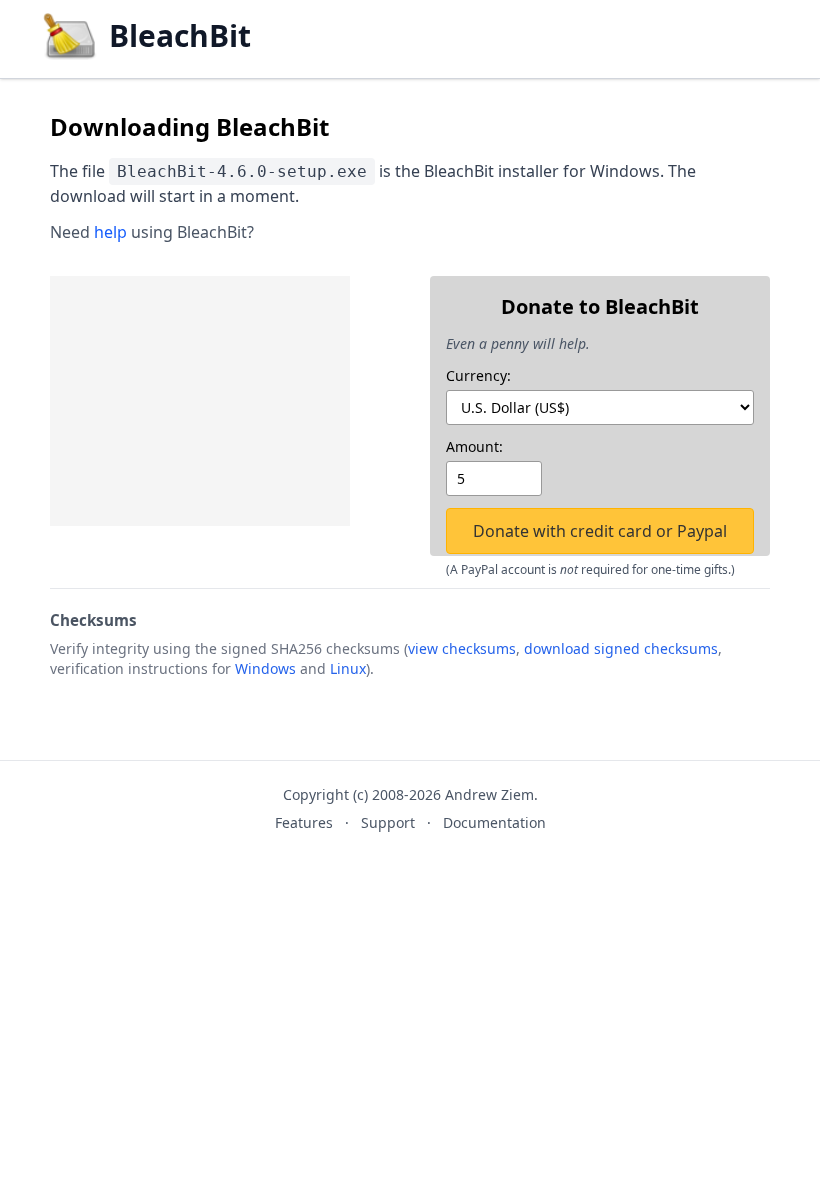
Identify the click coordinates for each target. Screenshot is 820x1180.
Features (304, 822)
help (110, 232)
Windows (265, 668)
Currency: (478, 375)
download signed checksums (621, 648)
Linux (348, 668)
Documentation (494, 822)
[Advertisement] (200, 401)
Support (388, 822)
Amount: (474, 446)
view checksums (462, 648)
